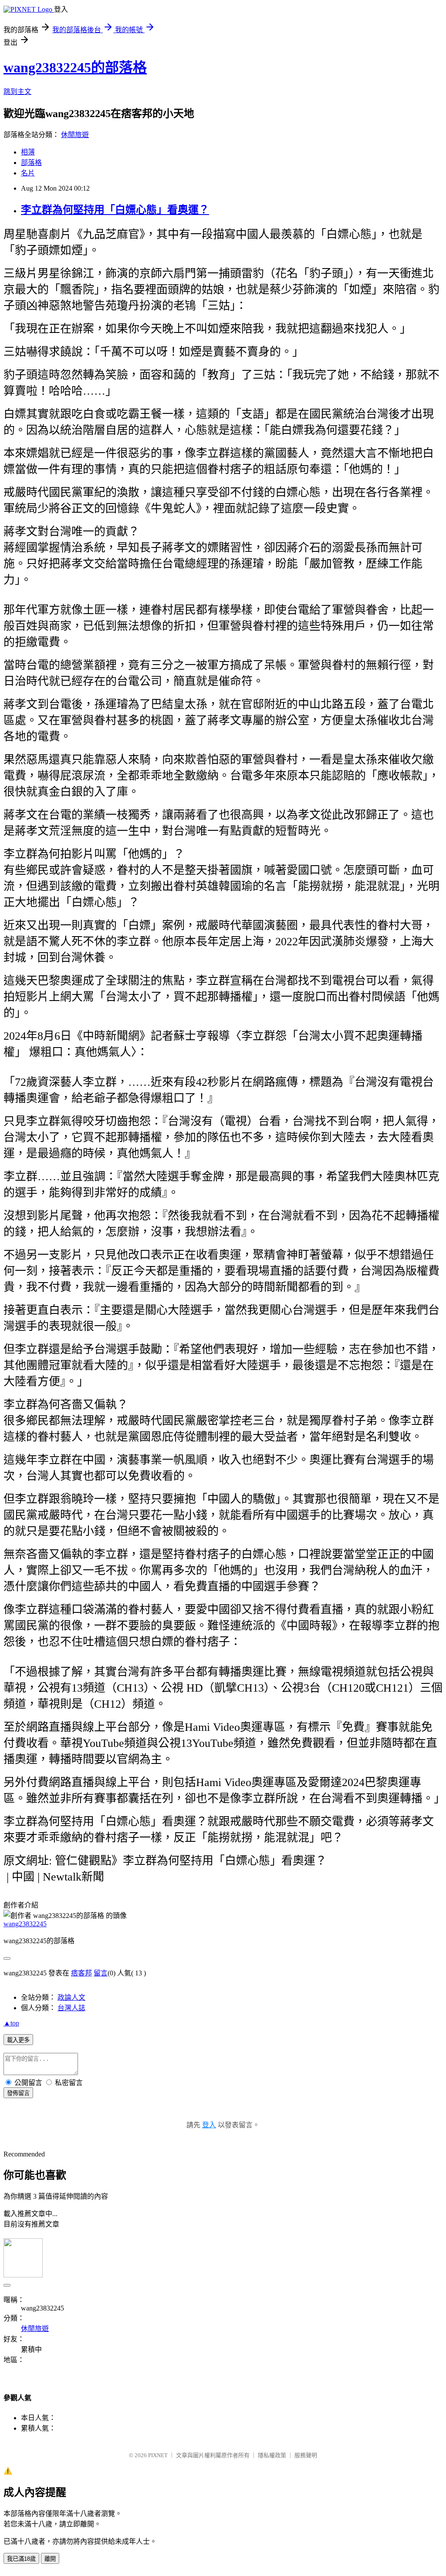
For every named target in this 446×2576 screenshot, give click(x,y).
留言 (101, 1973)
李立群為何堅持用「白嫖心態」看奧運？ (115, 210)
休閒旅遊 (75, 135)
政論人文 (71, 1997)
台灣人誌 (71, 2008)
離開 (50, 2559)
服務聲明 (306, 2455)
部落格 (31, 163)
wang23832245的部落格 (75, 67)
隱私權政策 (272, 2455)
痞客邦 (81, 1973)
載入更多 (18, 2040)
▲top (11, 2023)
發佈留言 (18, 2093)
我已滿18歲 (21, 2559)
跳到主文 (17, 92)
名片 (28, 173)
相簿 (28, 152)
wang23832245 (25, 1924)
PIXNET (158, 2455)
